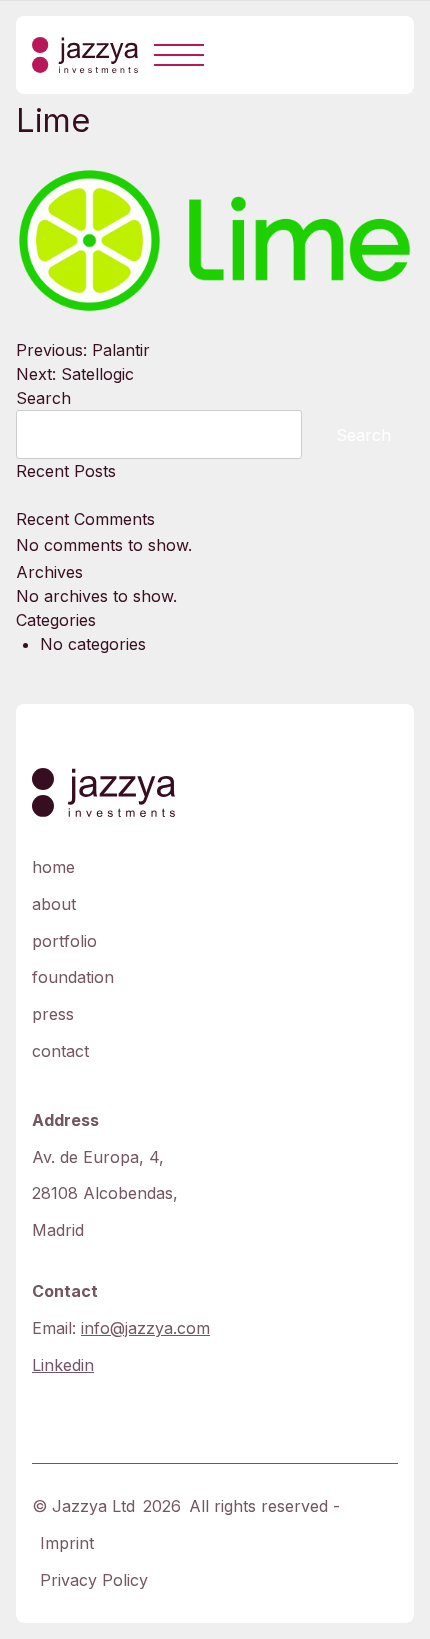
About (54, 904)
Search (43, 398)
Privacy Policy (94, 1580)
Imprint (67, 1543)
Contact (60, 1051)
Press (53, 1014)
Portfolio (64, 941)
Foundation (73, 977)
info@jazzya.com (145, 1328)
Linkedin (63, 1365)
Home (53, 867)
